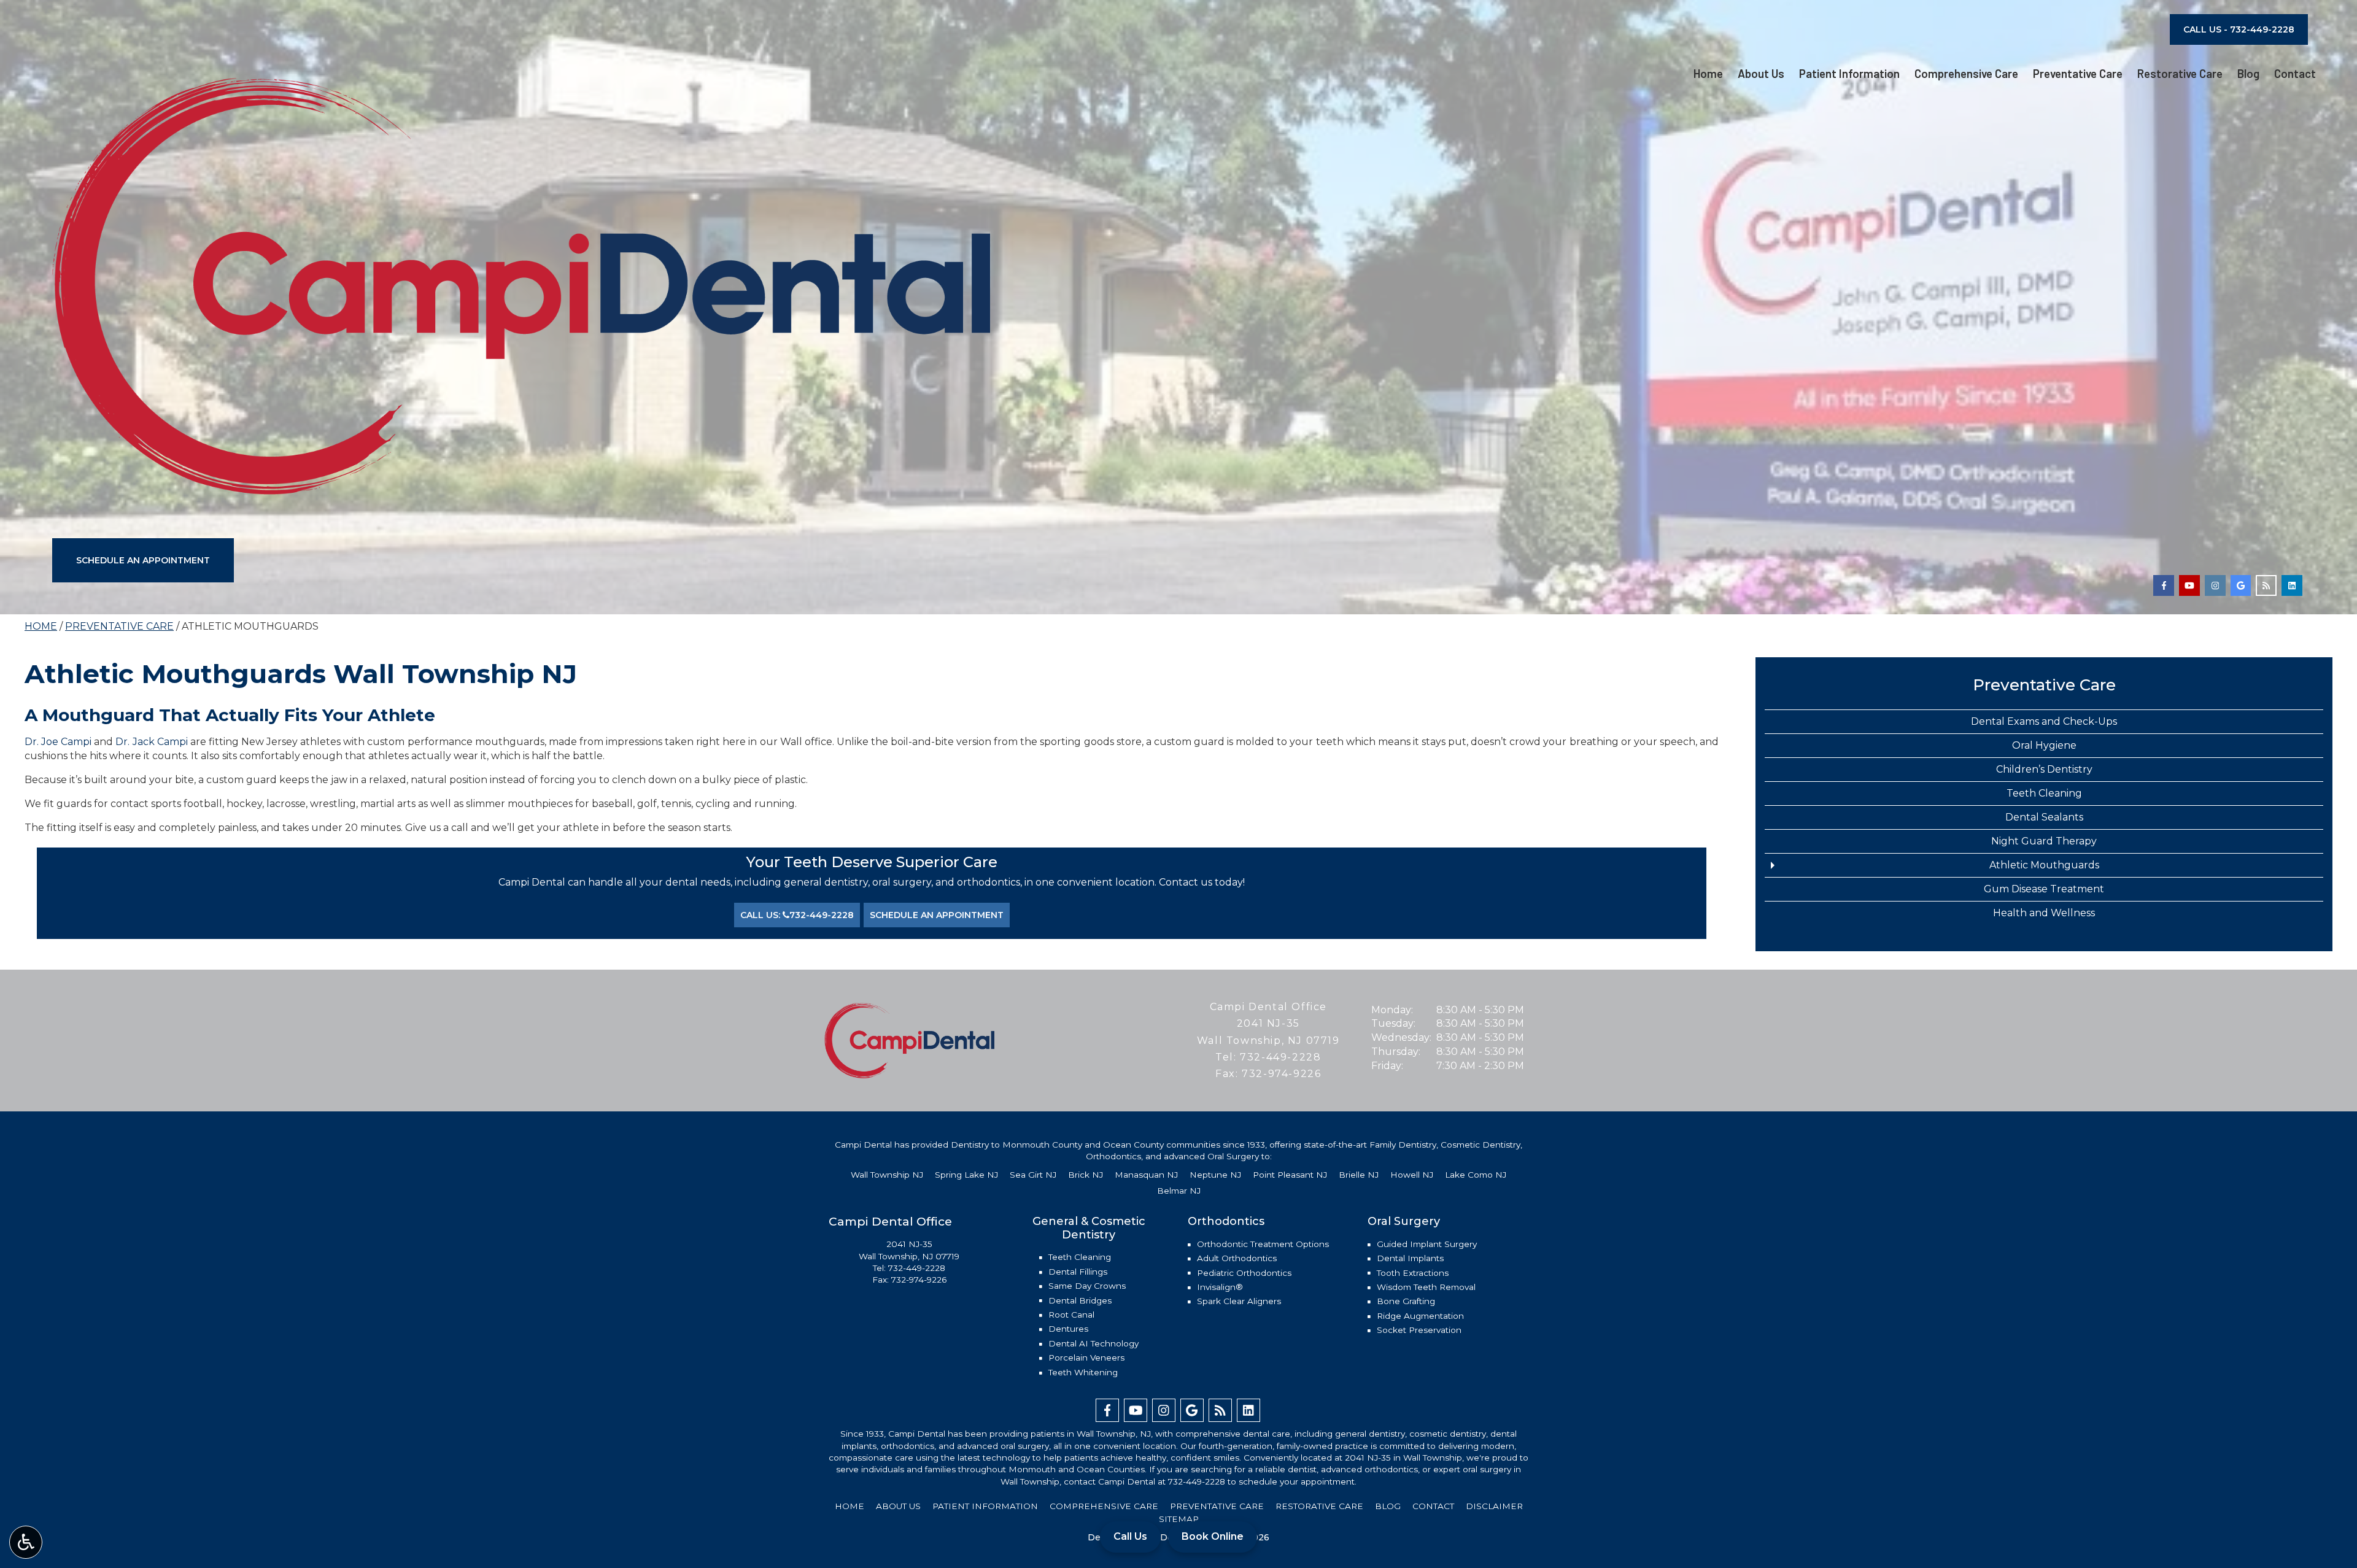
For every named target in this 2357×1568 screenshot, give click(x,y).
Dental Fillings (1078, 1272)
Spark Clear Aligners (1239, 1301)
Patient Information (1849, 74)
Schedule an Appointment (143, 560)
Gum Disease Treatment (2044, 889)
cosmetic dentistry (1448, 1434)
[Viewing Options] (26, 1542)
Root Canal (1071, 1315)
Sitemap (1179, 1519)
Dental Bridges (1080, 1300)
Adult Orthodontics (1237, 1258)
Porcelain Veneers (1086, 1358)
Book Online (1213, 1536)
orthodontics (908, 1446)
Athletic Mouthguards (2044, 865)
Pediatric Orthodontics (1244, 1273)
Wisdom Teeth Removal (1426, 1287)
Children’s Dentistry (2044, 769)
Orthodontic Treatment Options (1263, 1244)
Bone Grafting (1406, 1301)
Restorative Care (2180, 74)
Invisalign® (1220, 1287)
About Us (1761, 74)
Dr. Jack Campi (151, 742)
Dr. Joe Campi (58, 742)
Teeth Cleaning (2044, 793)
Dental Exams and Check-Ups (2044, 721)
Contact (2295, 74)
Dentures (1068, 1329)
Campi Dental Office (1268, 1007)
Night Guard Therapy (2044, 841)
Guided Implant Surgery (1427, 1244)
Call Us (1130, 1536)
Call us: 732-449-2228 (797, 915)
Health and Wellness (2044, 913)
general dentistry (1370, 1434)
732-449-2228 (1280, 1057)
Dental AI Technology (1093, 1343)
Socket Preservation (1419, 1330)
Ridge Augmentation (1420, 1316)
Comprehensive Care (1966, 74)
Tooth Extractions (1413, 1273)
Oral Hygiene (2044, 745)
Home (1708, 74)
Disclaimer (1494, 1506)
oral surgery (1025, 1446)
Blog (2248, 74)
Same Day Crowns (1087, 1286)
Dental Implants (1410, 1258)
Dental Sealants (2044, 817)
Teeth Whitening (1083, 1372)
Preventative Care (2078, 74)
